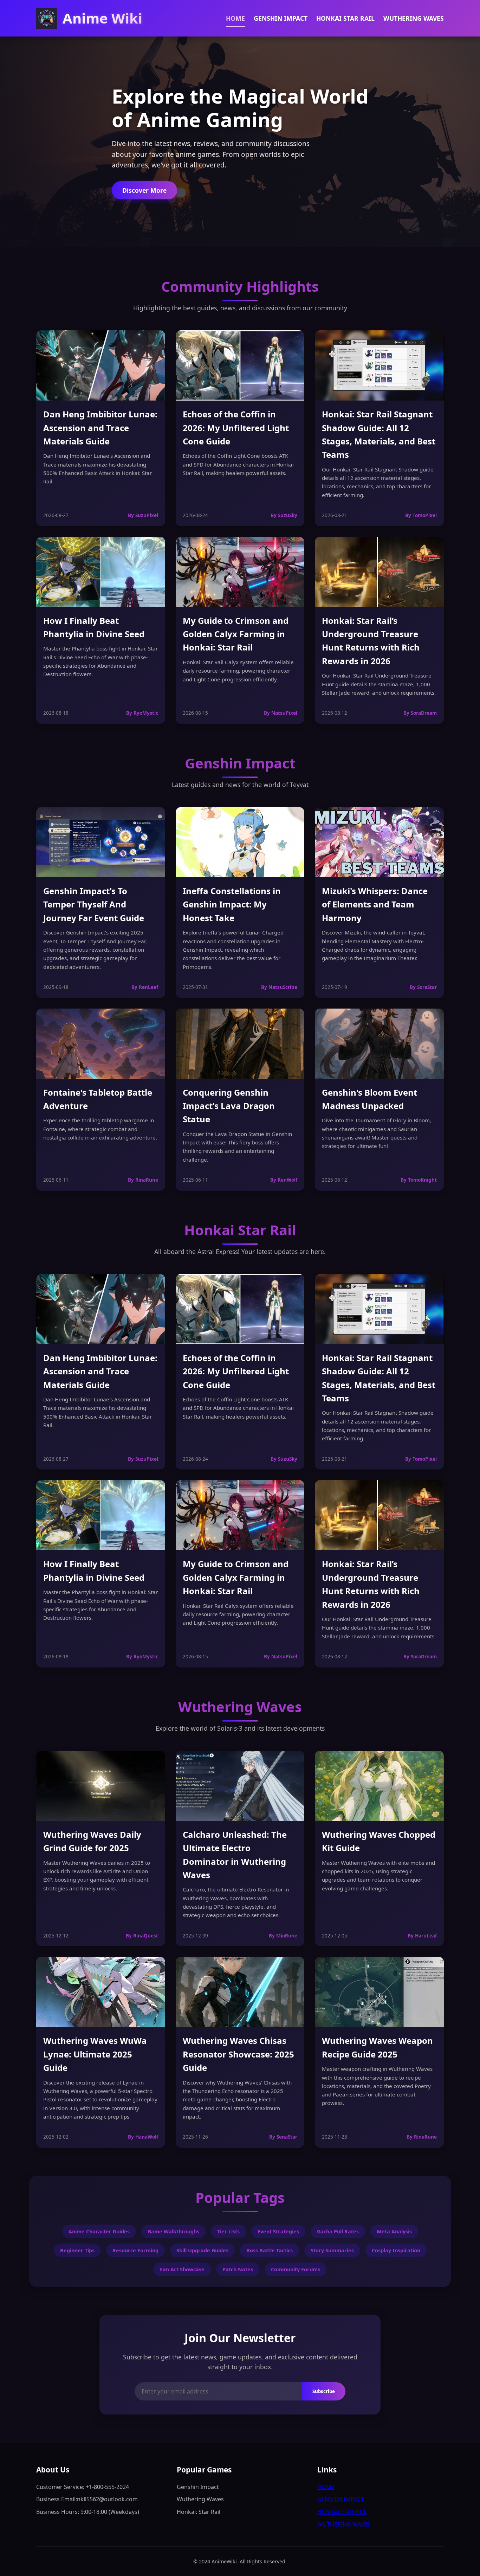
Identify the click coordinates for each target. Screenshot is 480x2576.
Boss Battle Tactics (270, 2250)
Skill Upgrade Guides (202, 2250)
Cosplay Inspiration (396, 2250)
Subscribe (324, 2392)
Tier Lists (228, 2231)
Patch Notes (238, 2269)
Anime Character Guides (99, 2231)
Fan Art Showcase (182, 2269)
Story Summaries (332, 2250)
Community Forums (296, 2269)
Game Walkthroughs (173, 2231)
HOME (235, 18)
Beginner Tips (77, 2250)
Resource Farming (135, 2250)
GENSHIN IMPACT (281, 18)
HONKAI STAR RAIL (345, 18)
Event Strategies (278, 2231)
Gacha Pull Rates (338, 2231)
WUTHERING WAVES (414, 18)
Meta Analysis (394, 2231)
